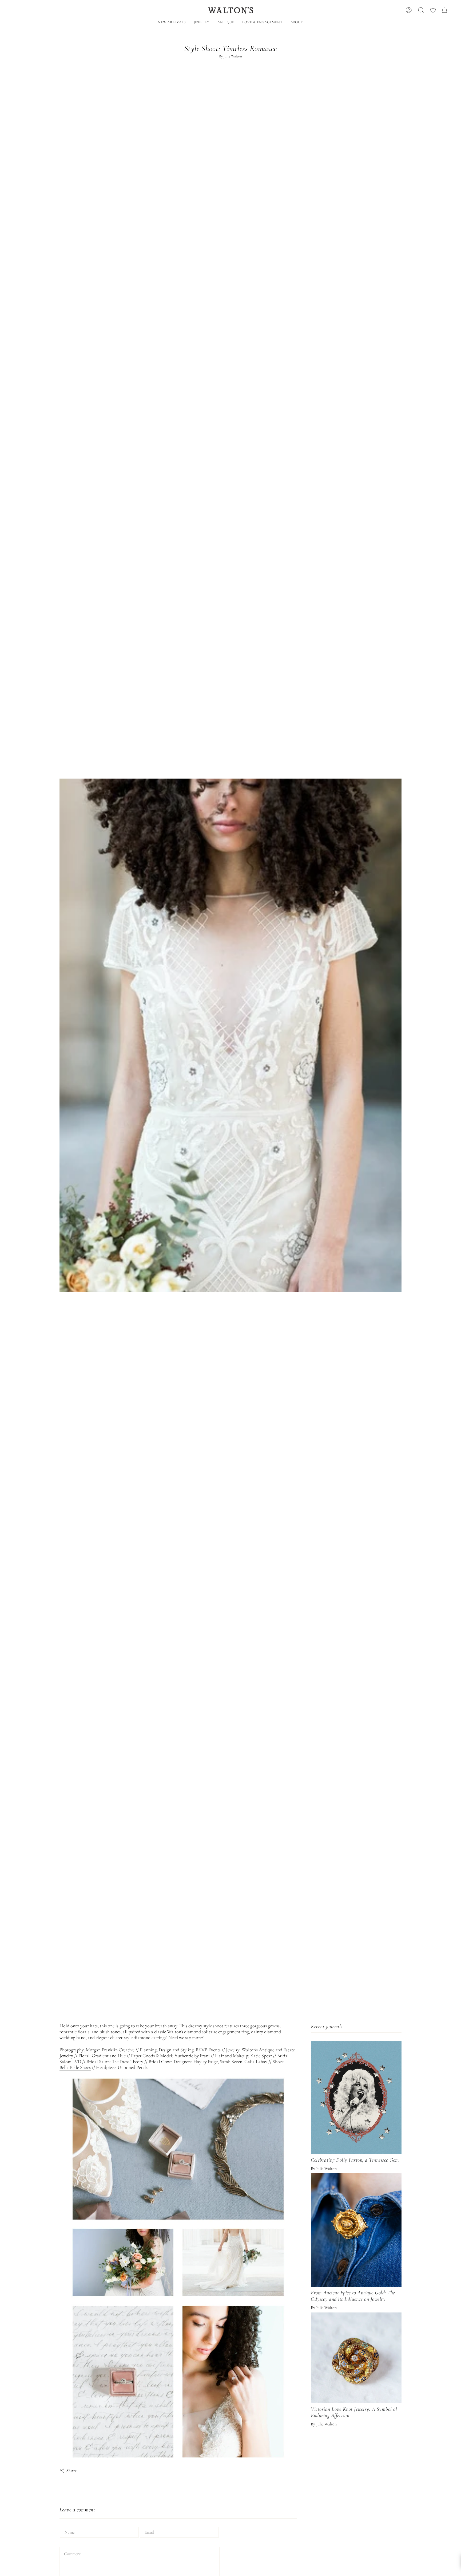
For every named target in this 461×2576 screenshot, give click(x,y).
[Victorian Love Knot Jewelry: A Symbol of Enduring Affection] (356, 2358)
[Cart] (444, 10)
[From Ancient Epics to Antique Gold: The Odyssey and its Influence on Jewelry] (356, 2230)
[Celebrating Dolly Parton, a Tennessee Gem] (356, 2097)
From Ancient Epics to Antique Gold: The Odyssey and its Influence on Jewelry (353, 2296)
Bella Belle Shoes (75, 2067)
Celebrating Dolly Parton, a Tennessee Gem (355, 2160)
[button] (202, 23)
